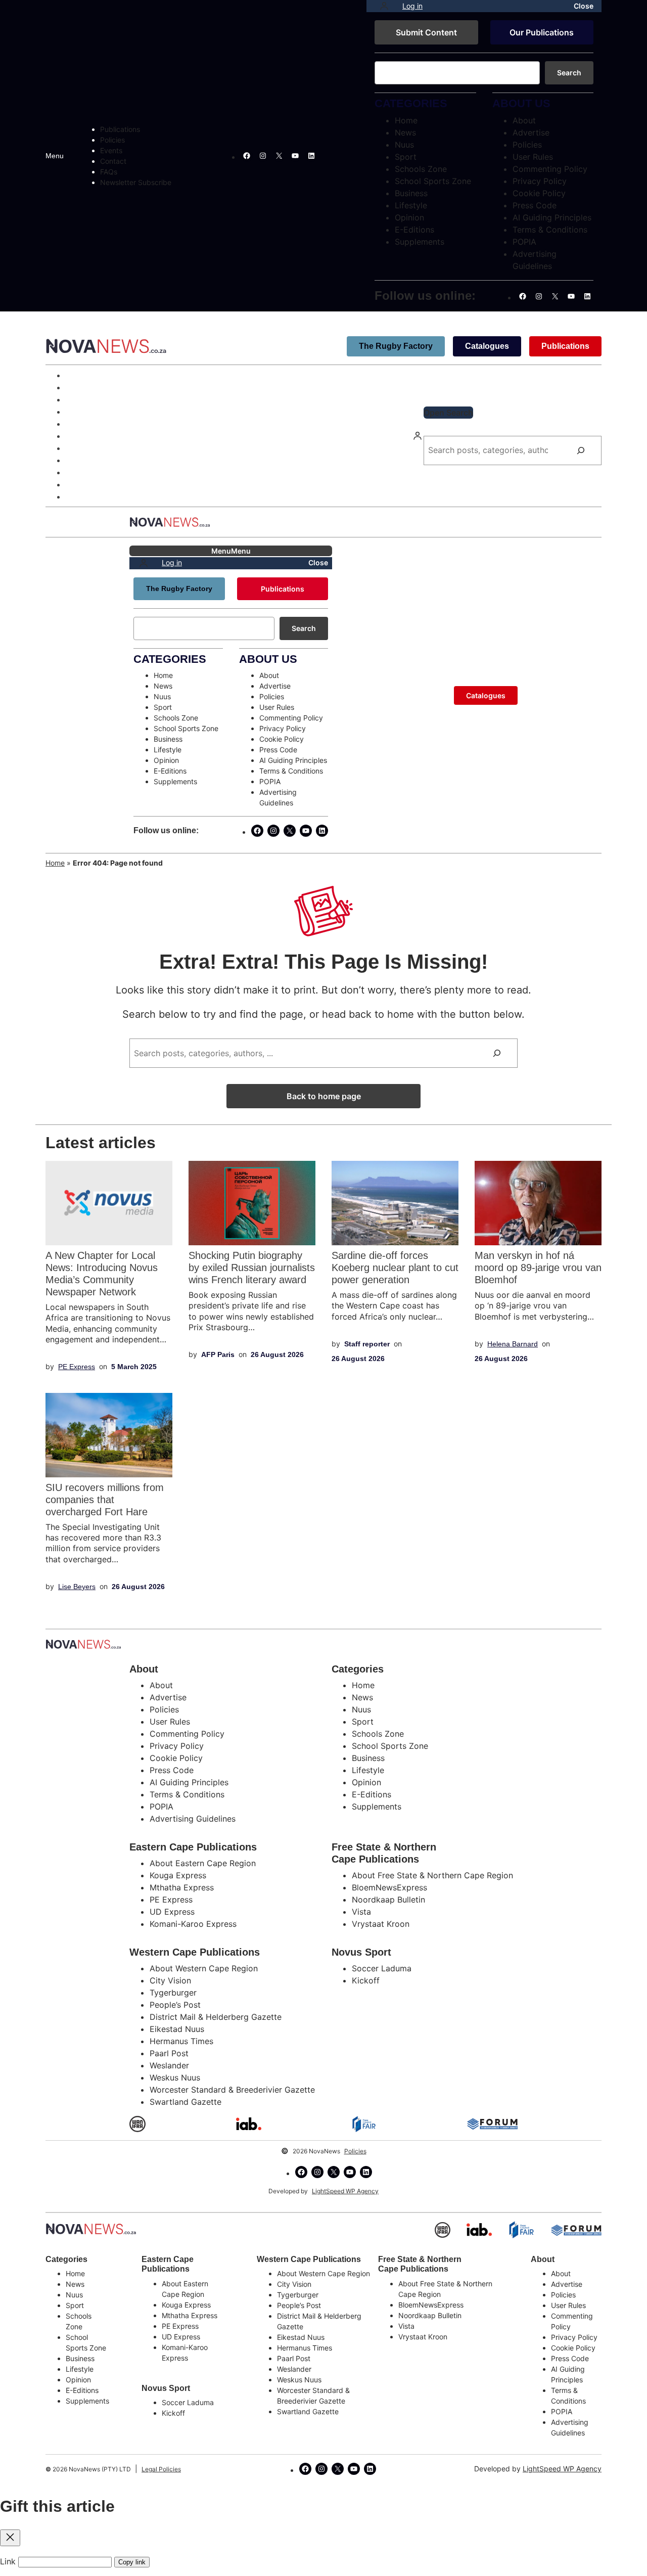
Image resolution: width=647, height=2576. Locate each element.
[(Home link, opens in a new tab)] (91, 2229)
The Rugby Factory (396, 346)
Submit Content (426, 32)
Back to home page (324, 1096)
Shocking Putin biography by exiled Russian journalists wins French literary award (252, 1268)
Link (8, 2561)
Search (569, 73)
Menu (55, 156)
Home (55, 863)
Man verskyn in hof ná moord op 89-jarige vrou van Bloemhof (538, 1268)
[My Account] (384, 6)
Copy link (132, 2562)
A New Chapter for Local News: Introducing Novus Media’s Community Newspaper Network (102, 1274)
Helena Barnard (513, 1344)
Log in (412, 6)
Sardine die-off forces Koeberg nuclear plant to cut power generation (395, 1268)
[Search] (581, 450)
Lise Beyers (77, 1587)
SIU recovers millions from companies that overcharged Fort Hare (105, 1500)
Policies (355, 2151)
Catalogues (487, 346)
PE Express (77, 1367)
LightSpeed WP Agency (345, 2191)
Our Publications (542, 32)
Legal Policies (161, 2469)
